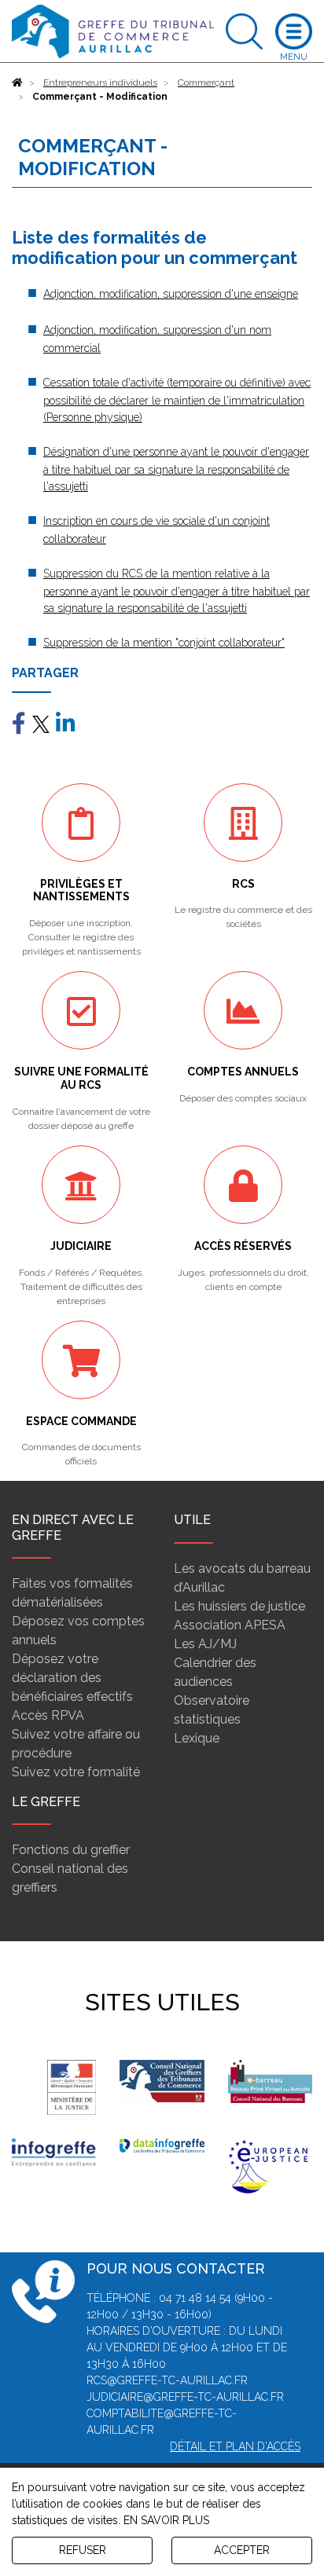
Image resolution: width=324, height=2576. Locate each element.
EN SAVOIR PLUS (166, 2520)
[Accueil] (17, 82)
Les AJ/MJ (205, 1644)
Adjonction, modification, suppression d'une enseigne (171, 294)
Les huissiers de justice (239, 1606)
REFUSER (83, 2550)
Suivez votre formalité (76, 1772)
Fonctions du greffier (71, 1850)
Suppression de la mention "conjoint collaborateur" (164, 643)
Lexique (197, 1738)
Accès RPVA (48, 1715)
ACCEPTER (242, 2550)
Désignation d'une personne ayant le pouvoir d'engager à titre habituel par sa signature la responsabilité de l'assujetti (176, 469)
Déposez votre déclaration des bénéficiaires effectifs (72, 1678)
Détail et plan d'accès (235, 2446)
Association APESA (230, 1625)
